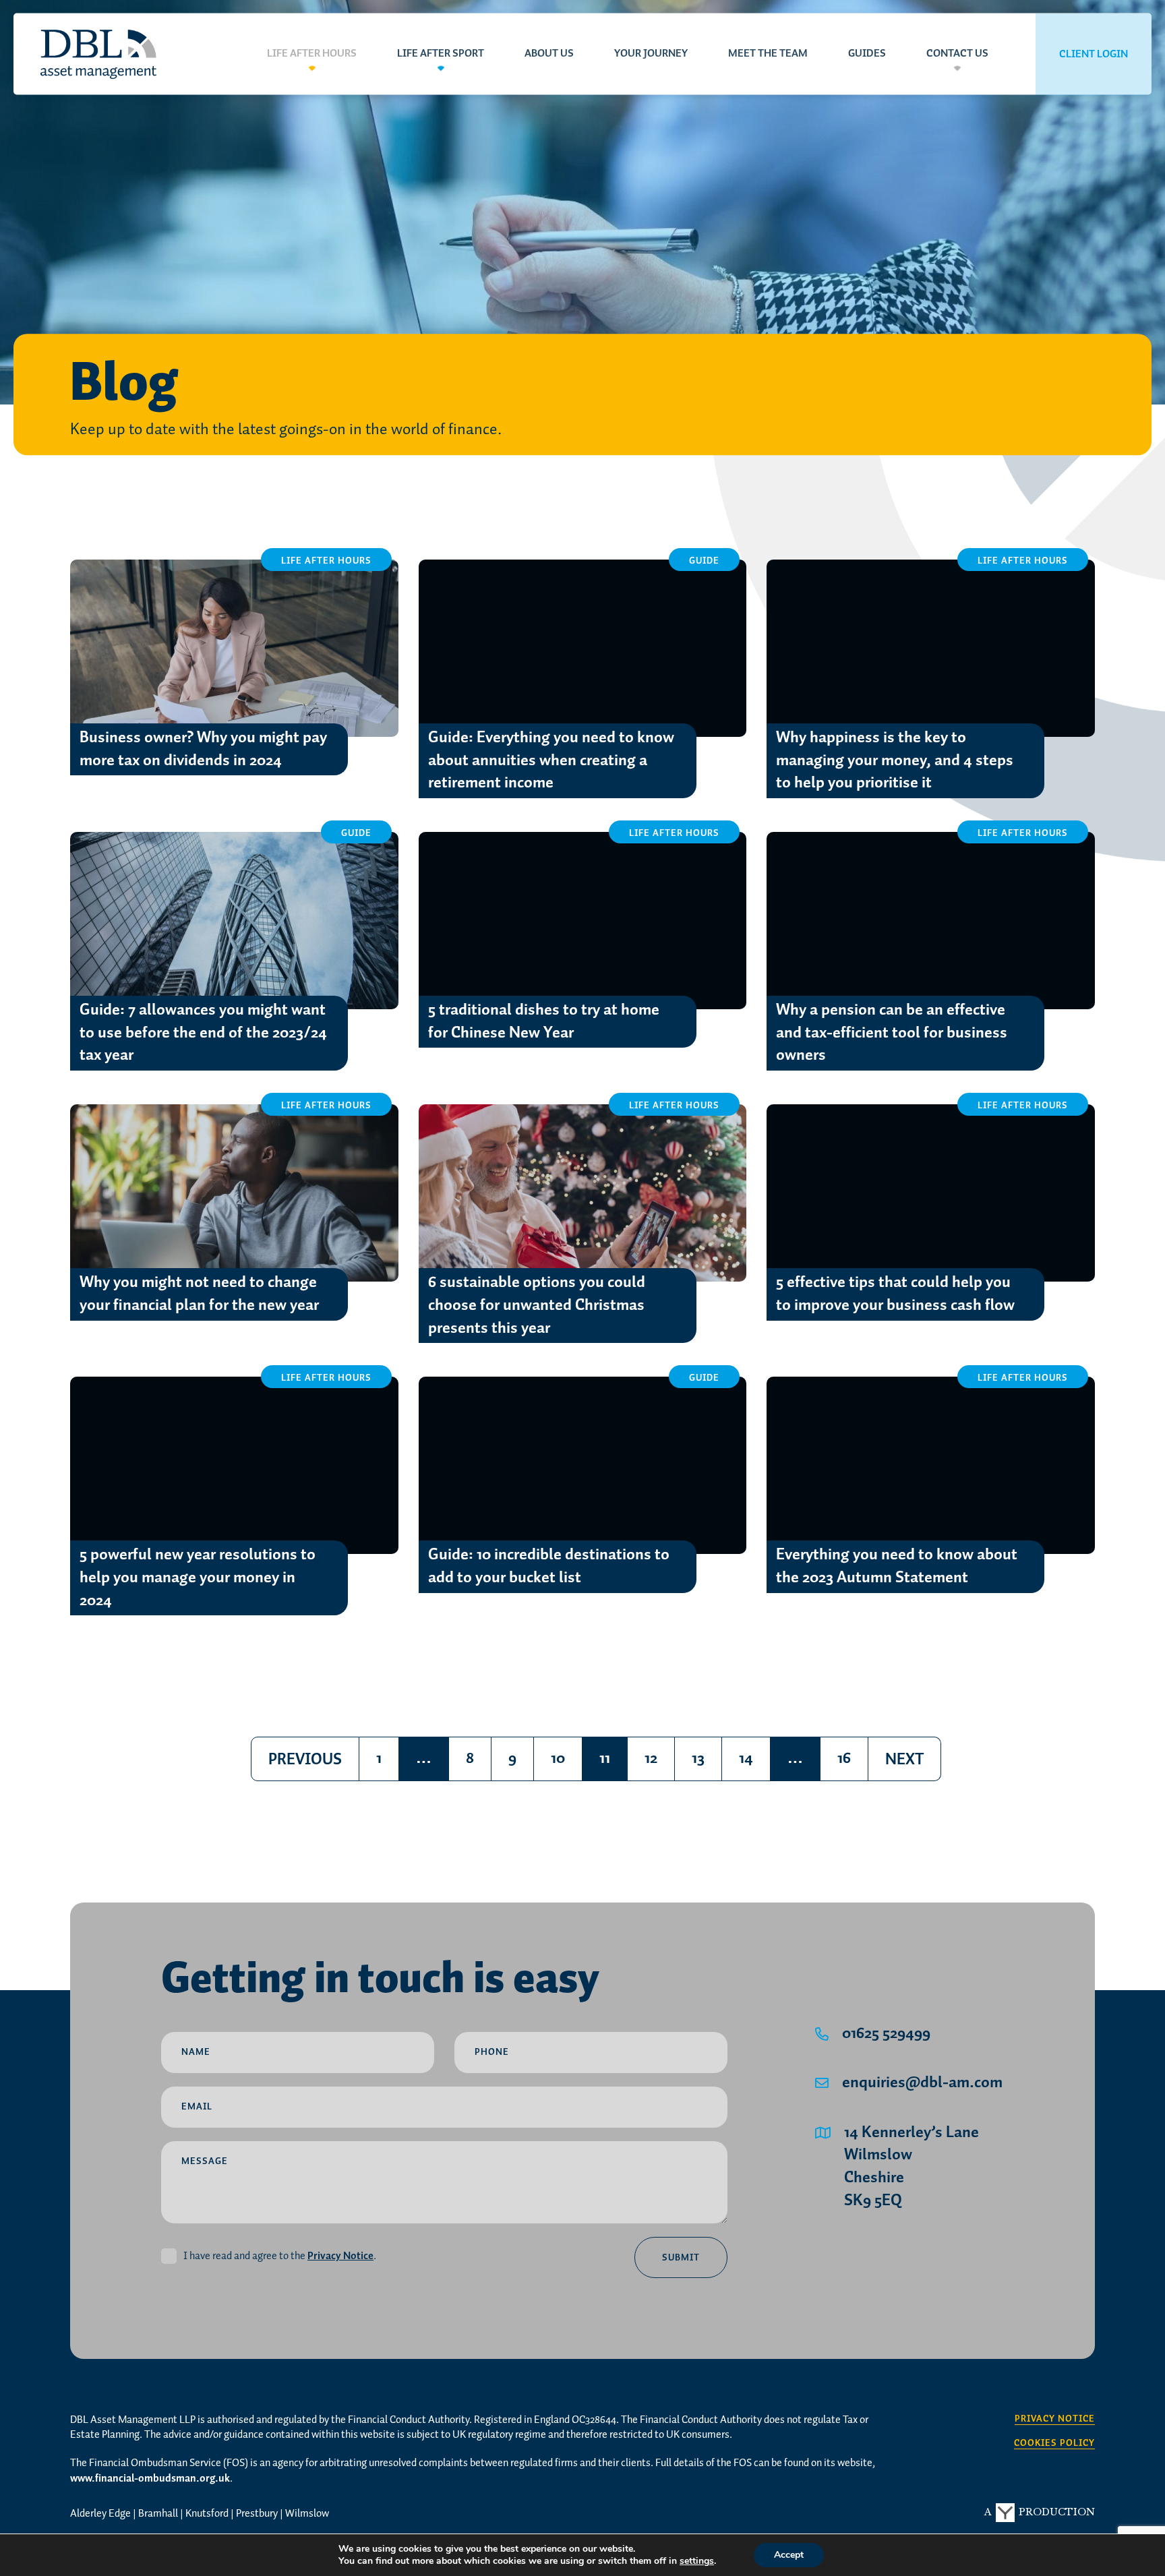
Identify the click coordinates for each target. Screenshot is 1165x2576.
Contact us (957, 54)
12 (651, 1759)
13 (698, 1759)
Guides (867, 54)
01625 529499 (886, 2034)
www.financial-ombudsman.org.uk (150, 2479)
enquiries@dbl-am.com (922, 2083)
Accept (789, 2555)
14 (746, 1759)
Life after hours (312, 54)
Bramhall (158, 2514)
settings (697, 2561)
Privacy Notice (340, 2256)
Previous (305, 1760)
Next (904, 1760)
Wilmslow (307, 2514)
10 (558, 1759)
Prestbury (257, 2514)
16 (844, 1759)
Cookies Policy (1054, 2444)
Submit (681, 2258)
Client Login (1094, 54)
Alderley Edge (100, 2514)
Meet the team (768, 54)
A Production (1040, 2512)
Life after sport (441, 54)
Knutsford (207, 2514)
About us (549, 54)
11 (613, 1763)
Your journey (651, 54)
